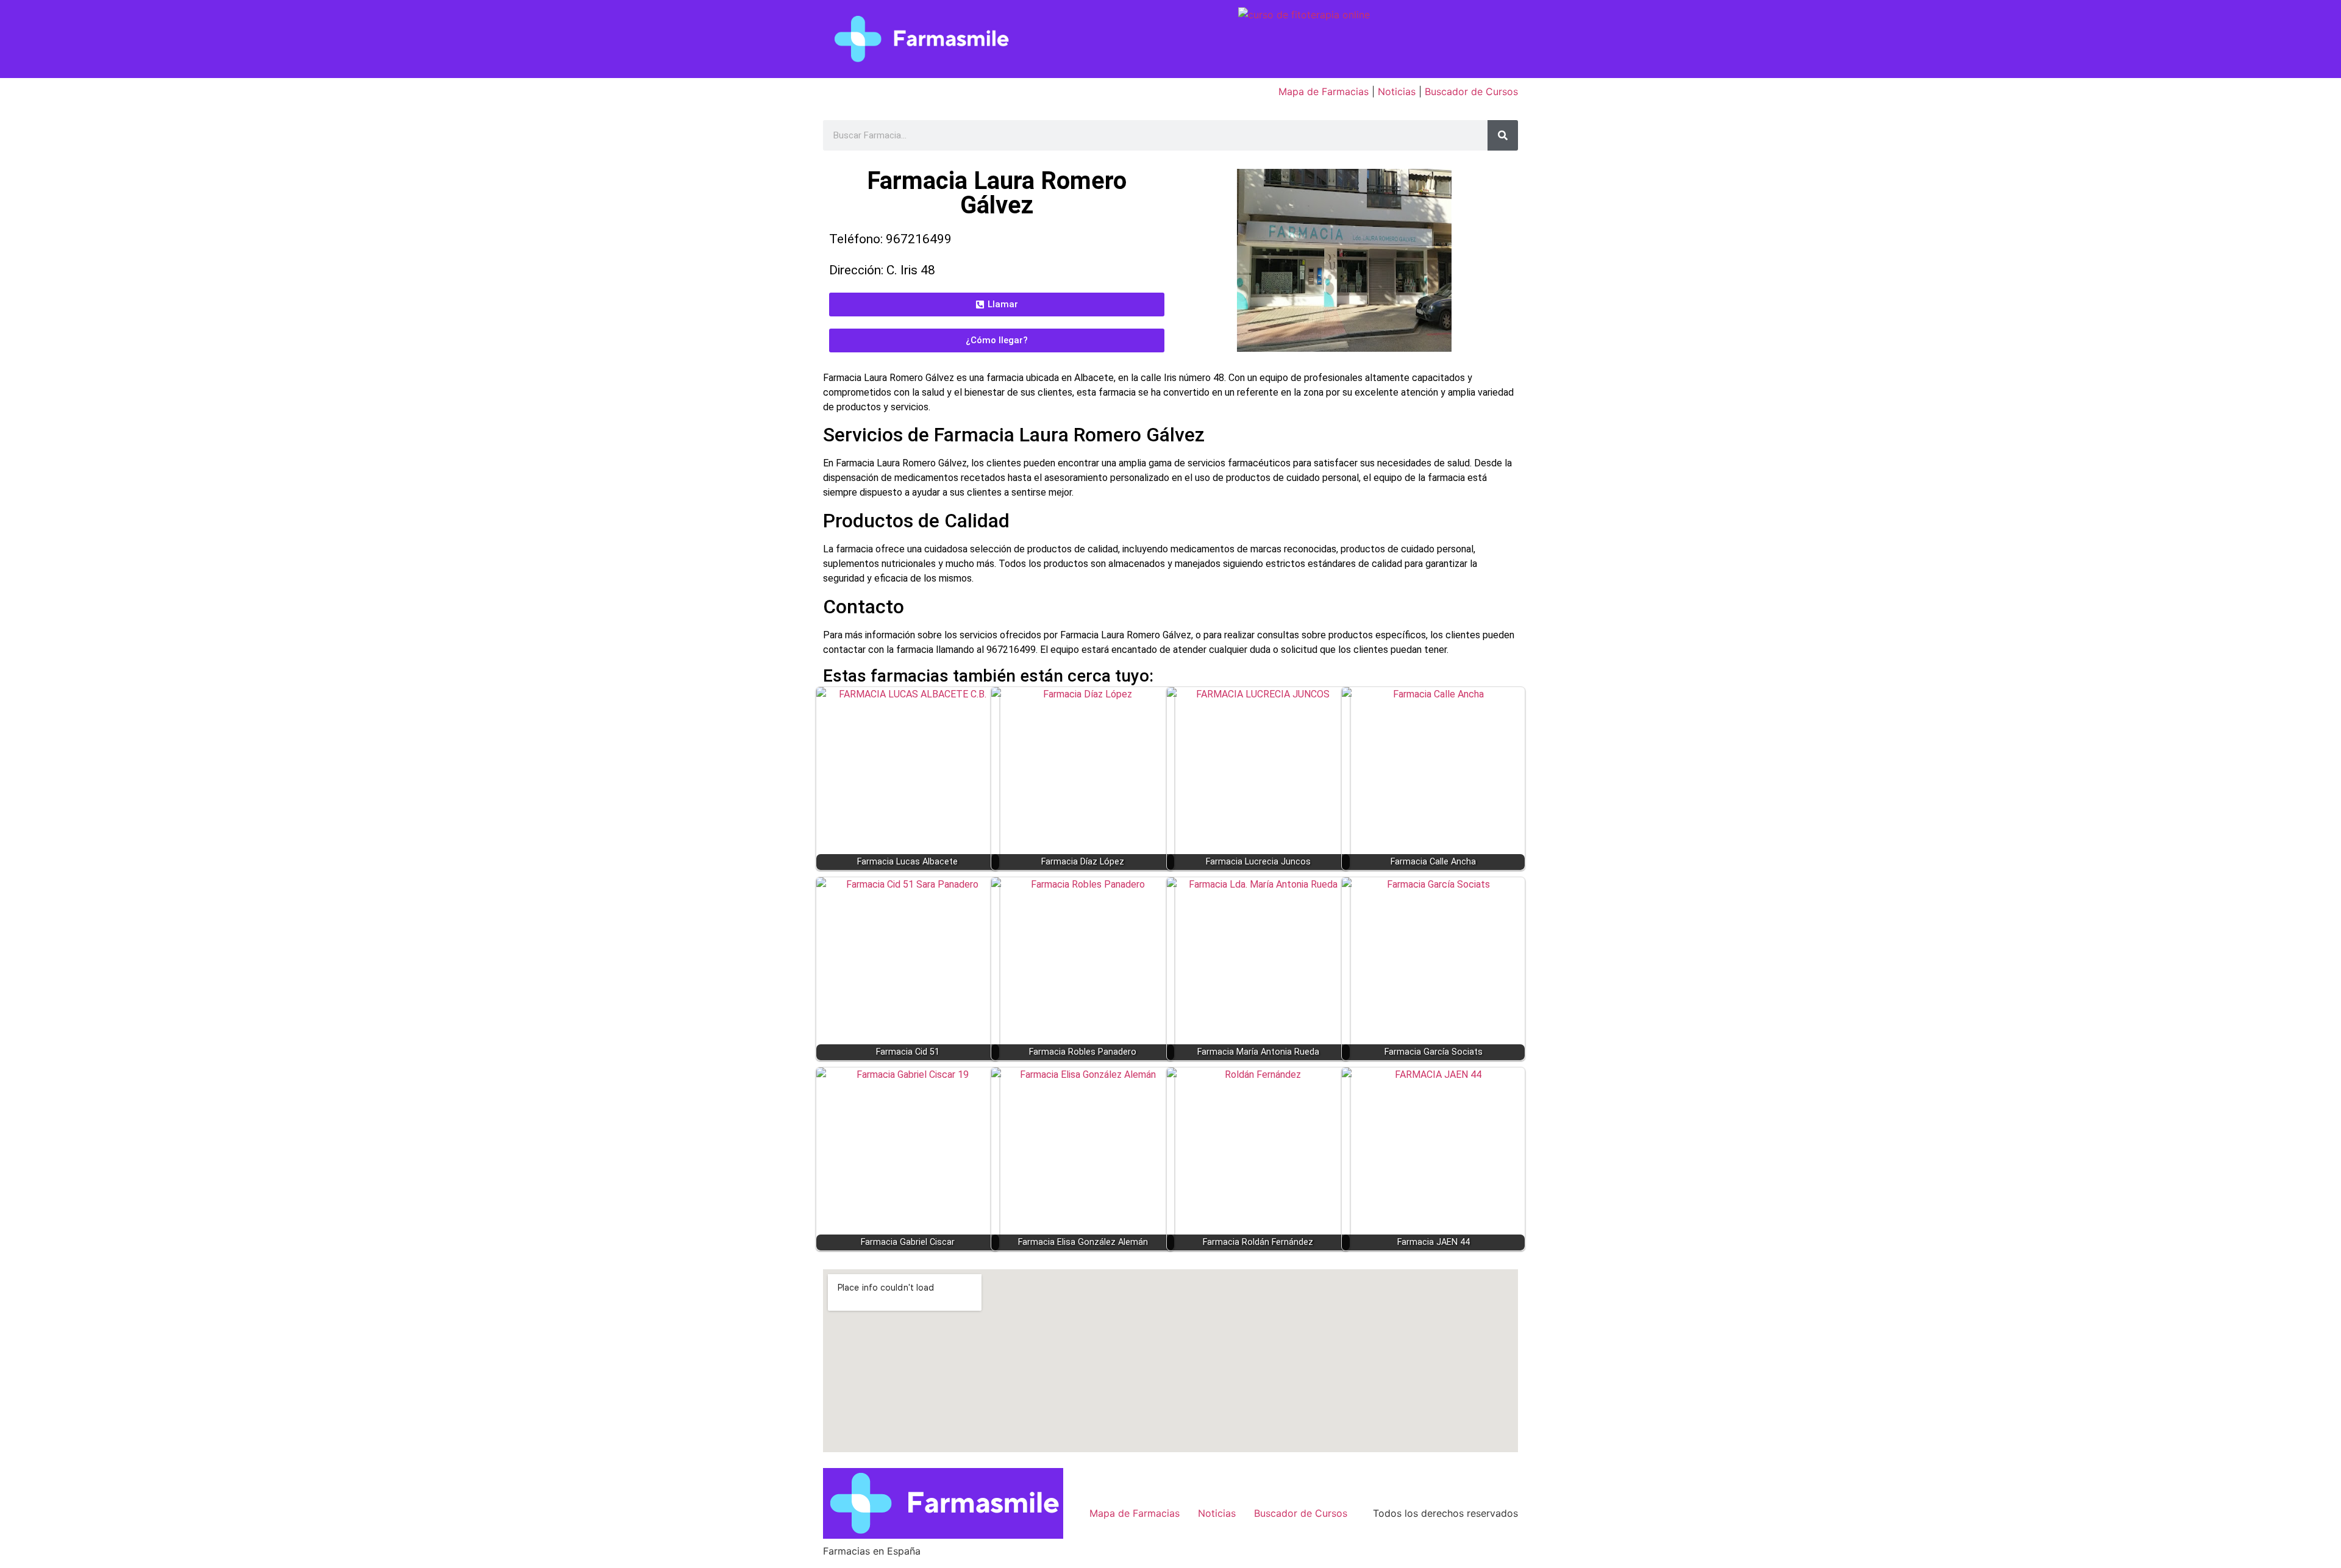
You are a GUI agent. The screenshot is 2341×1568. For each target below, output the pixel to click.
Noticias (1397, 91)
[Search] (1503, 135)
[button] (997, 305)
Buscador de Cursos (1471, 91)
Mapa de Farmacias (1324, 91)
